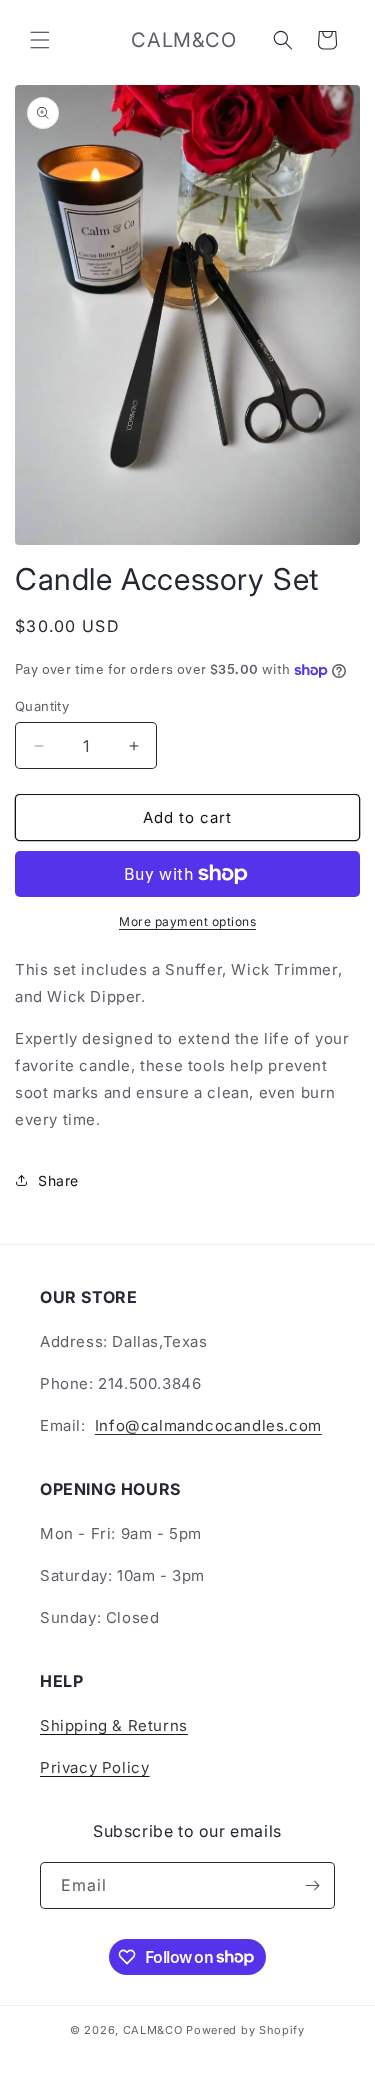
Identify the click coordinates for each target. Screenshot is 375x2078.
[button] (40, 40)
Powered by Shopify (245, 2030)
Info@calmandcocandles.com (208, 1425)
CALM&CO (153, 2030)
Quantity (42, 706)
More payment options (187, 921)
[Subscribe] (312, 1885)
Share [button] (58, 1180)
